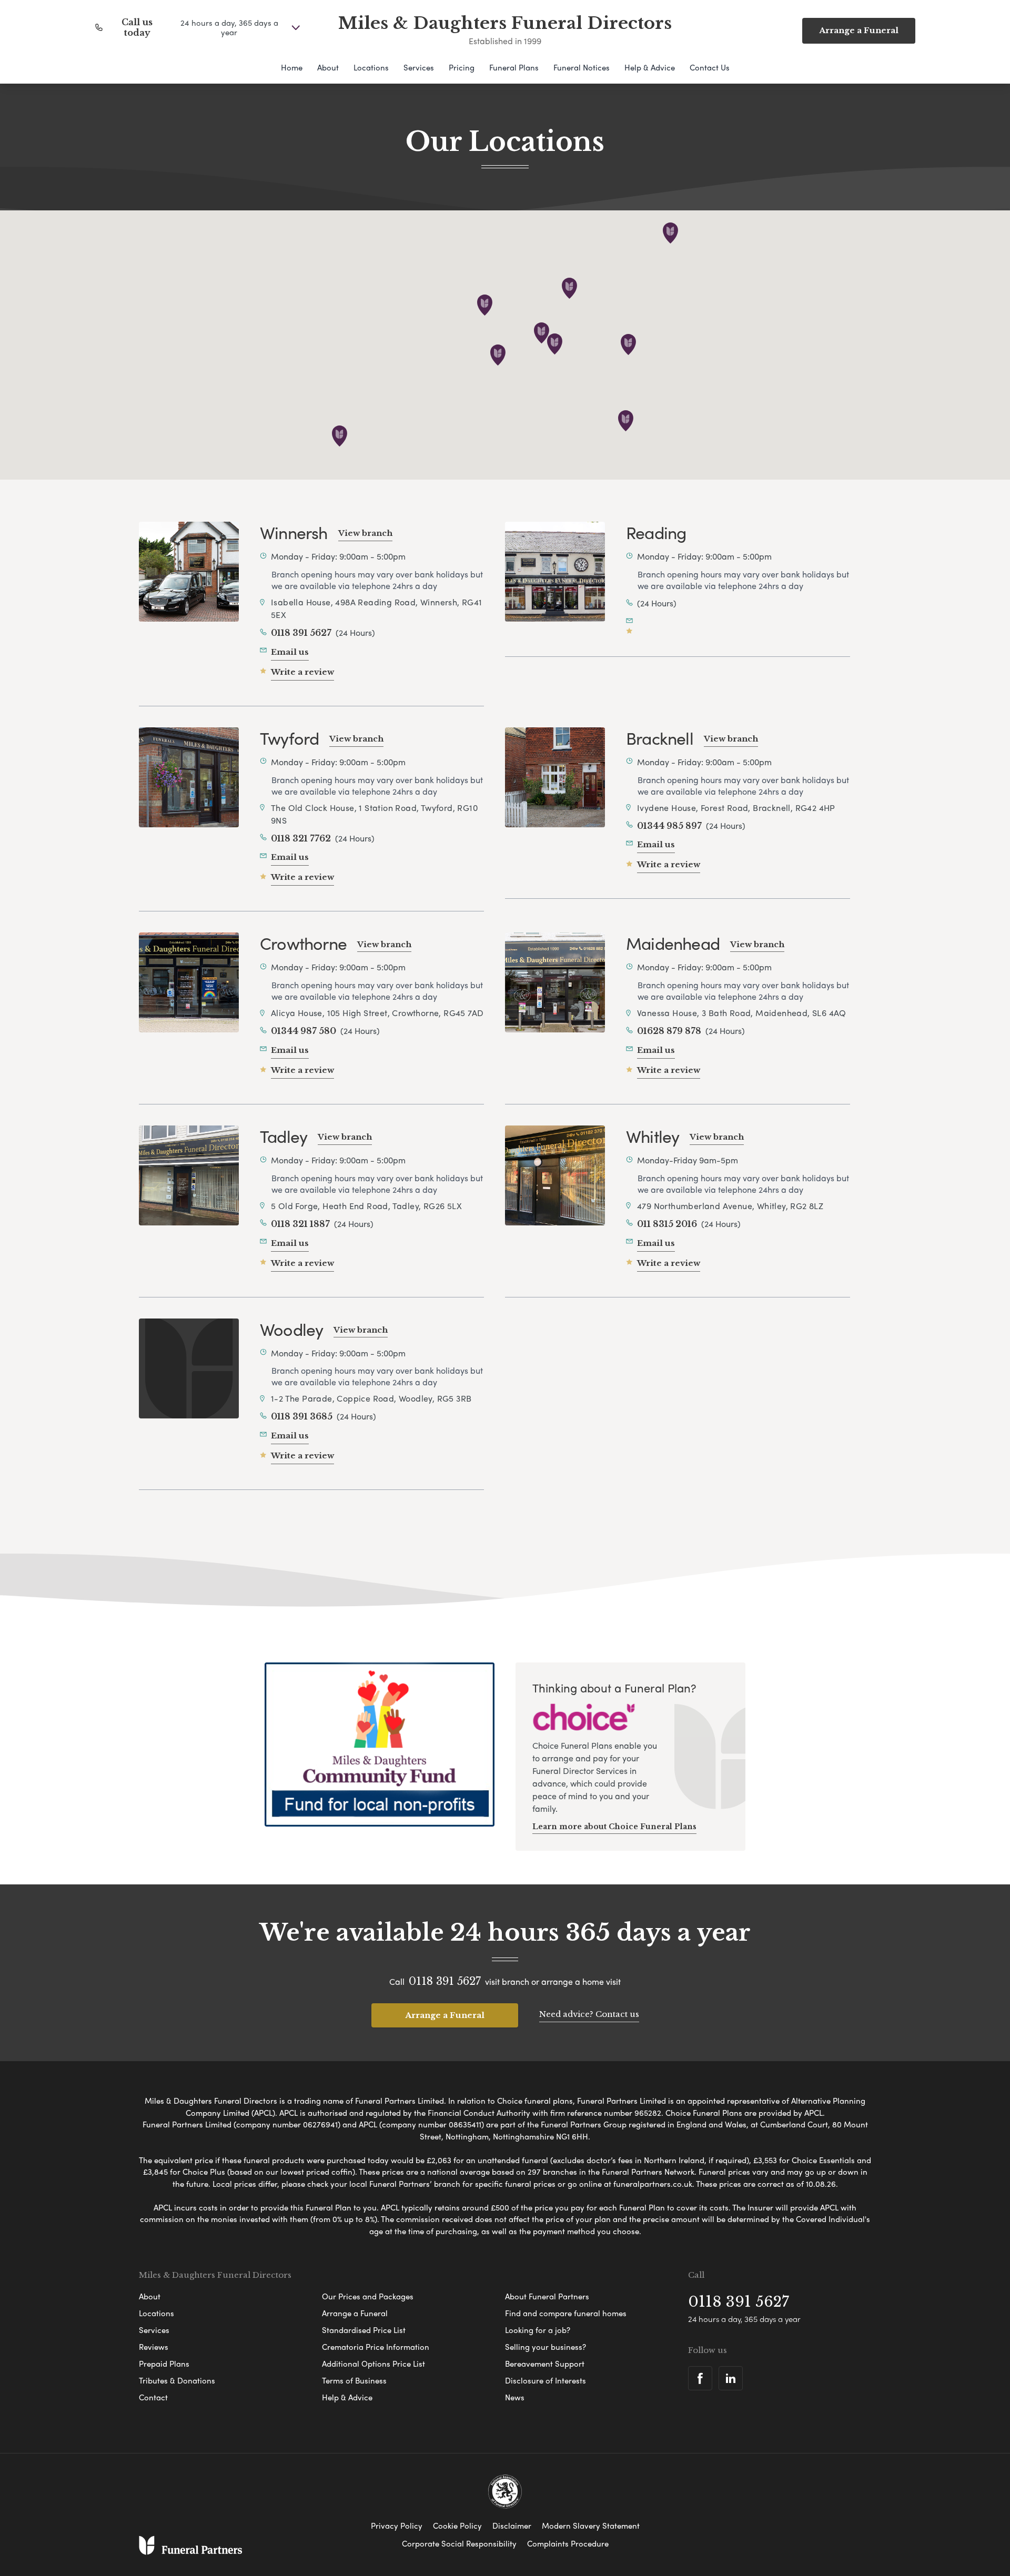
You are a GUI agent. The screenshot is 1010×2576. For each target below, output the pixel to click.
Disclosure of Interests (546, 2380)
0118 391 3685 (302, 1416)
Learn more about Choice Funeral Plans (614, 1827)
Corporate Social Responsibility (459, 2543)
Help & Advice (650, 67)
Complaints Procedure (568, 2543)
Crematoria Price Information (376, 2347)
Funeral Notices (582, 67)
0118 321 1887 (300, 1224)
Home (292, 67)
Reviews (154, 2347)
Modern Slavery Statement (591, 2526)
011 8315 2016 (667, 1224)
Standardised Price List (364, 2330)
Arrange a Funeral (445, 2015)
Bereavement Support (545, 2364)
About (328, 67)
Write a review (302, 672)
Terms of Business (354, 2380)
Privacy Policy (397, 2526)
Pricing (462, 67)
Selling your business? (546, 2347)
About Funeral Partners (547, 2296)
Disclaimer (512, 2526)
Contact (153, 2397)
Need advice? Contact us (589, 2014)
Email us (290, 652)
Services (419, 67)
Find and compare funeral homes (566, 2313)
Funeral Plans (514, 67)
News (515, 2397)
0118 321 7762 (301, 838)
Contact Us (710, 67)
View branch (365, 533)
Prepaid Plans (164, 2364)
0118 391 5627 (301, 633)
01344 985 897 (669, 826)
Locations (371, 67)
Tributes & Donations (177, 2380)
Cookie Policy (457, 2526)
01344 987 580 (304, 1031)
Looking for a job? (538, 2330)
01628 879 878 (669, 1031)
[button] (555, 344)
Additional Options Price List (373, 2364)
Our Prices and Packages (368, 2296)
